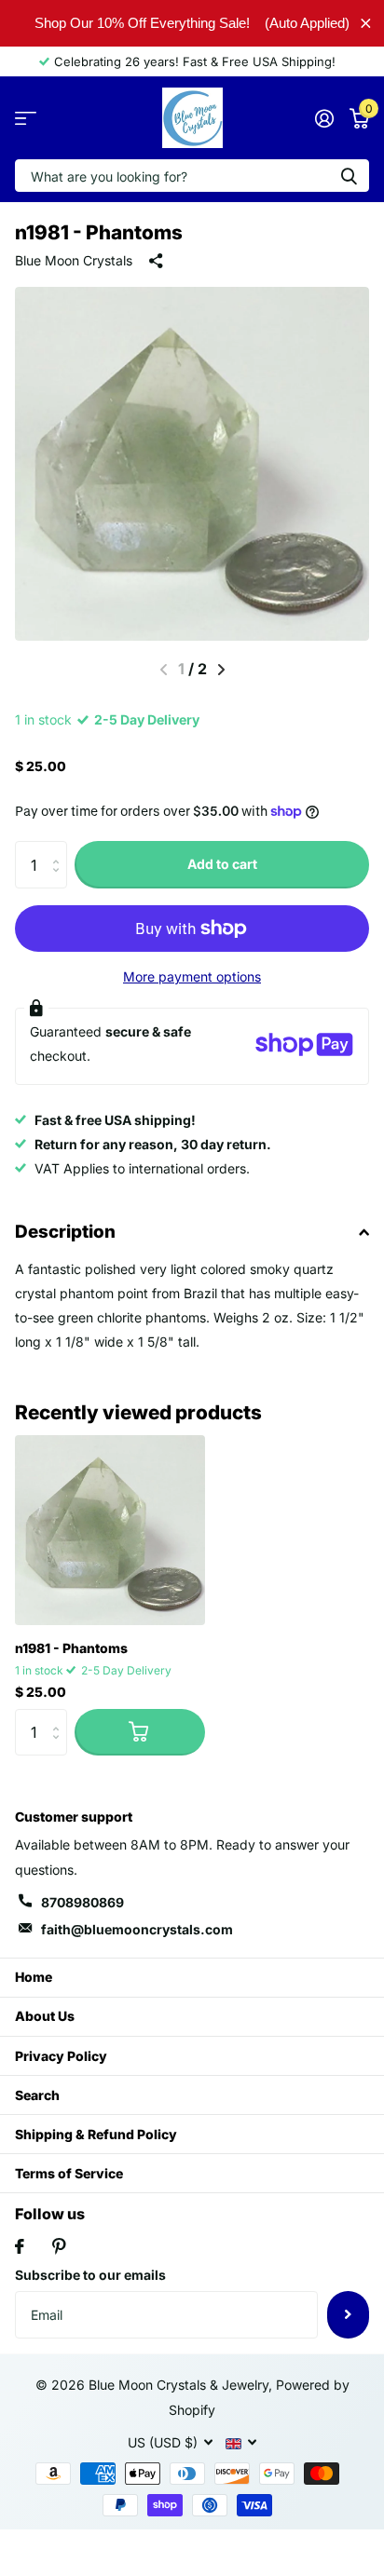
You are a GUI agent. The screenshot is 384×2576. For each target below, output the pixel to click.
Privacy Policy (61, 2056)
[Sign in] (324, 118)
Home (34, 1977)
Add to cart (222, 864)
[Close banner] (366, 23)
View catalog (26, 118)
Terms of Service (69, 2173)
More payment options (192, 976)
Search (37, 2095)
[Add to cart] (140, 1732)
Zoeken (349, 176)
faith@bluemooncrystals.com (137, 1929)
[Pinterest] (59, 2246)
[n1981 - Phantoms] (110, 1530)
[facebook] (20, 2246)
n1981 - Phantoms (71, 1648)
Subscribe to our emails (90, 2275)
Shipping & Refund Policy (96, 2134)
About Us (45, 2016)
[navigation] (221, 670)
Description (65, 1232)
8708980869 (82, 1902)
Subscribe (348, 2314)
